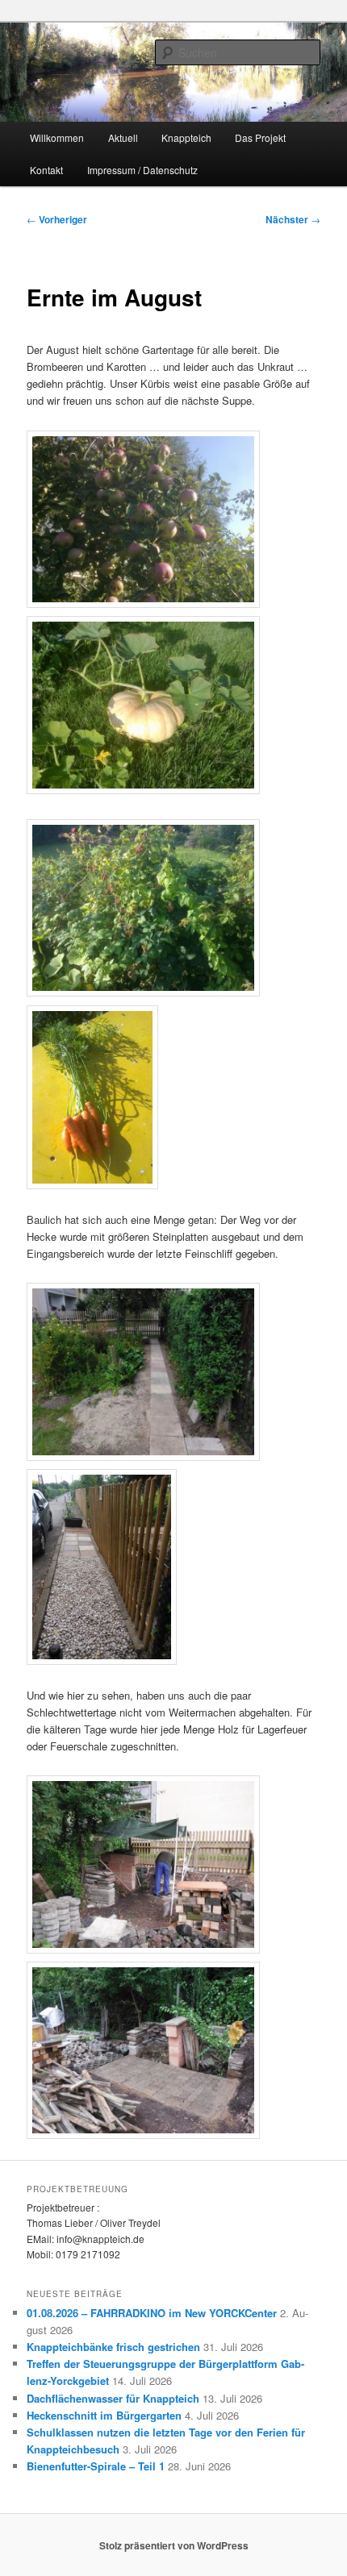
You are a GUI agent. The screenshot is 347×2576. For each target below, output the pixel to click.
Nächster (293, 219)
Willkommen (57, 137)
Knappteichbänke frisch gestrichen (113, 2347)
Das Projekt (260, 137)
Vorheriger (57, 219)
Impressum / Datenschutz (142, 170)
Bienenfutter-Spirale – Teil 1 (96, 2466)
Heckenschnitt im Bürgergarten (104, 2415)
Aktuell (123, 137)
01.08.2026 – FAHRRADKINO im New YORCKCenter (152, 2313)
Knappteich (186, 137)
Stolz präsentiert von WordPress (174, 2545)
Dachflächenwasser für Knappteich (113, 2398)
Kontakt (46, 170)
